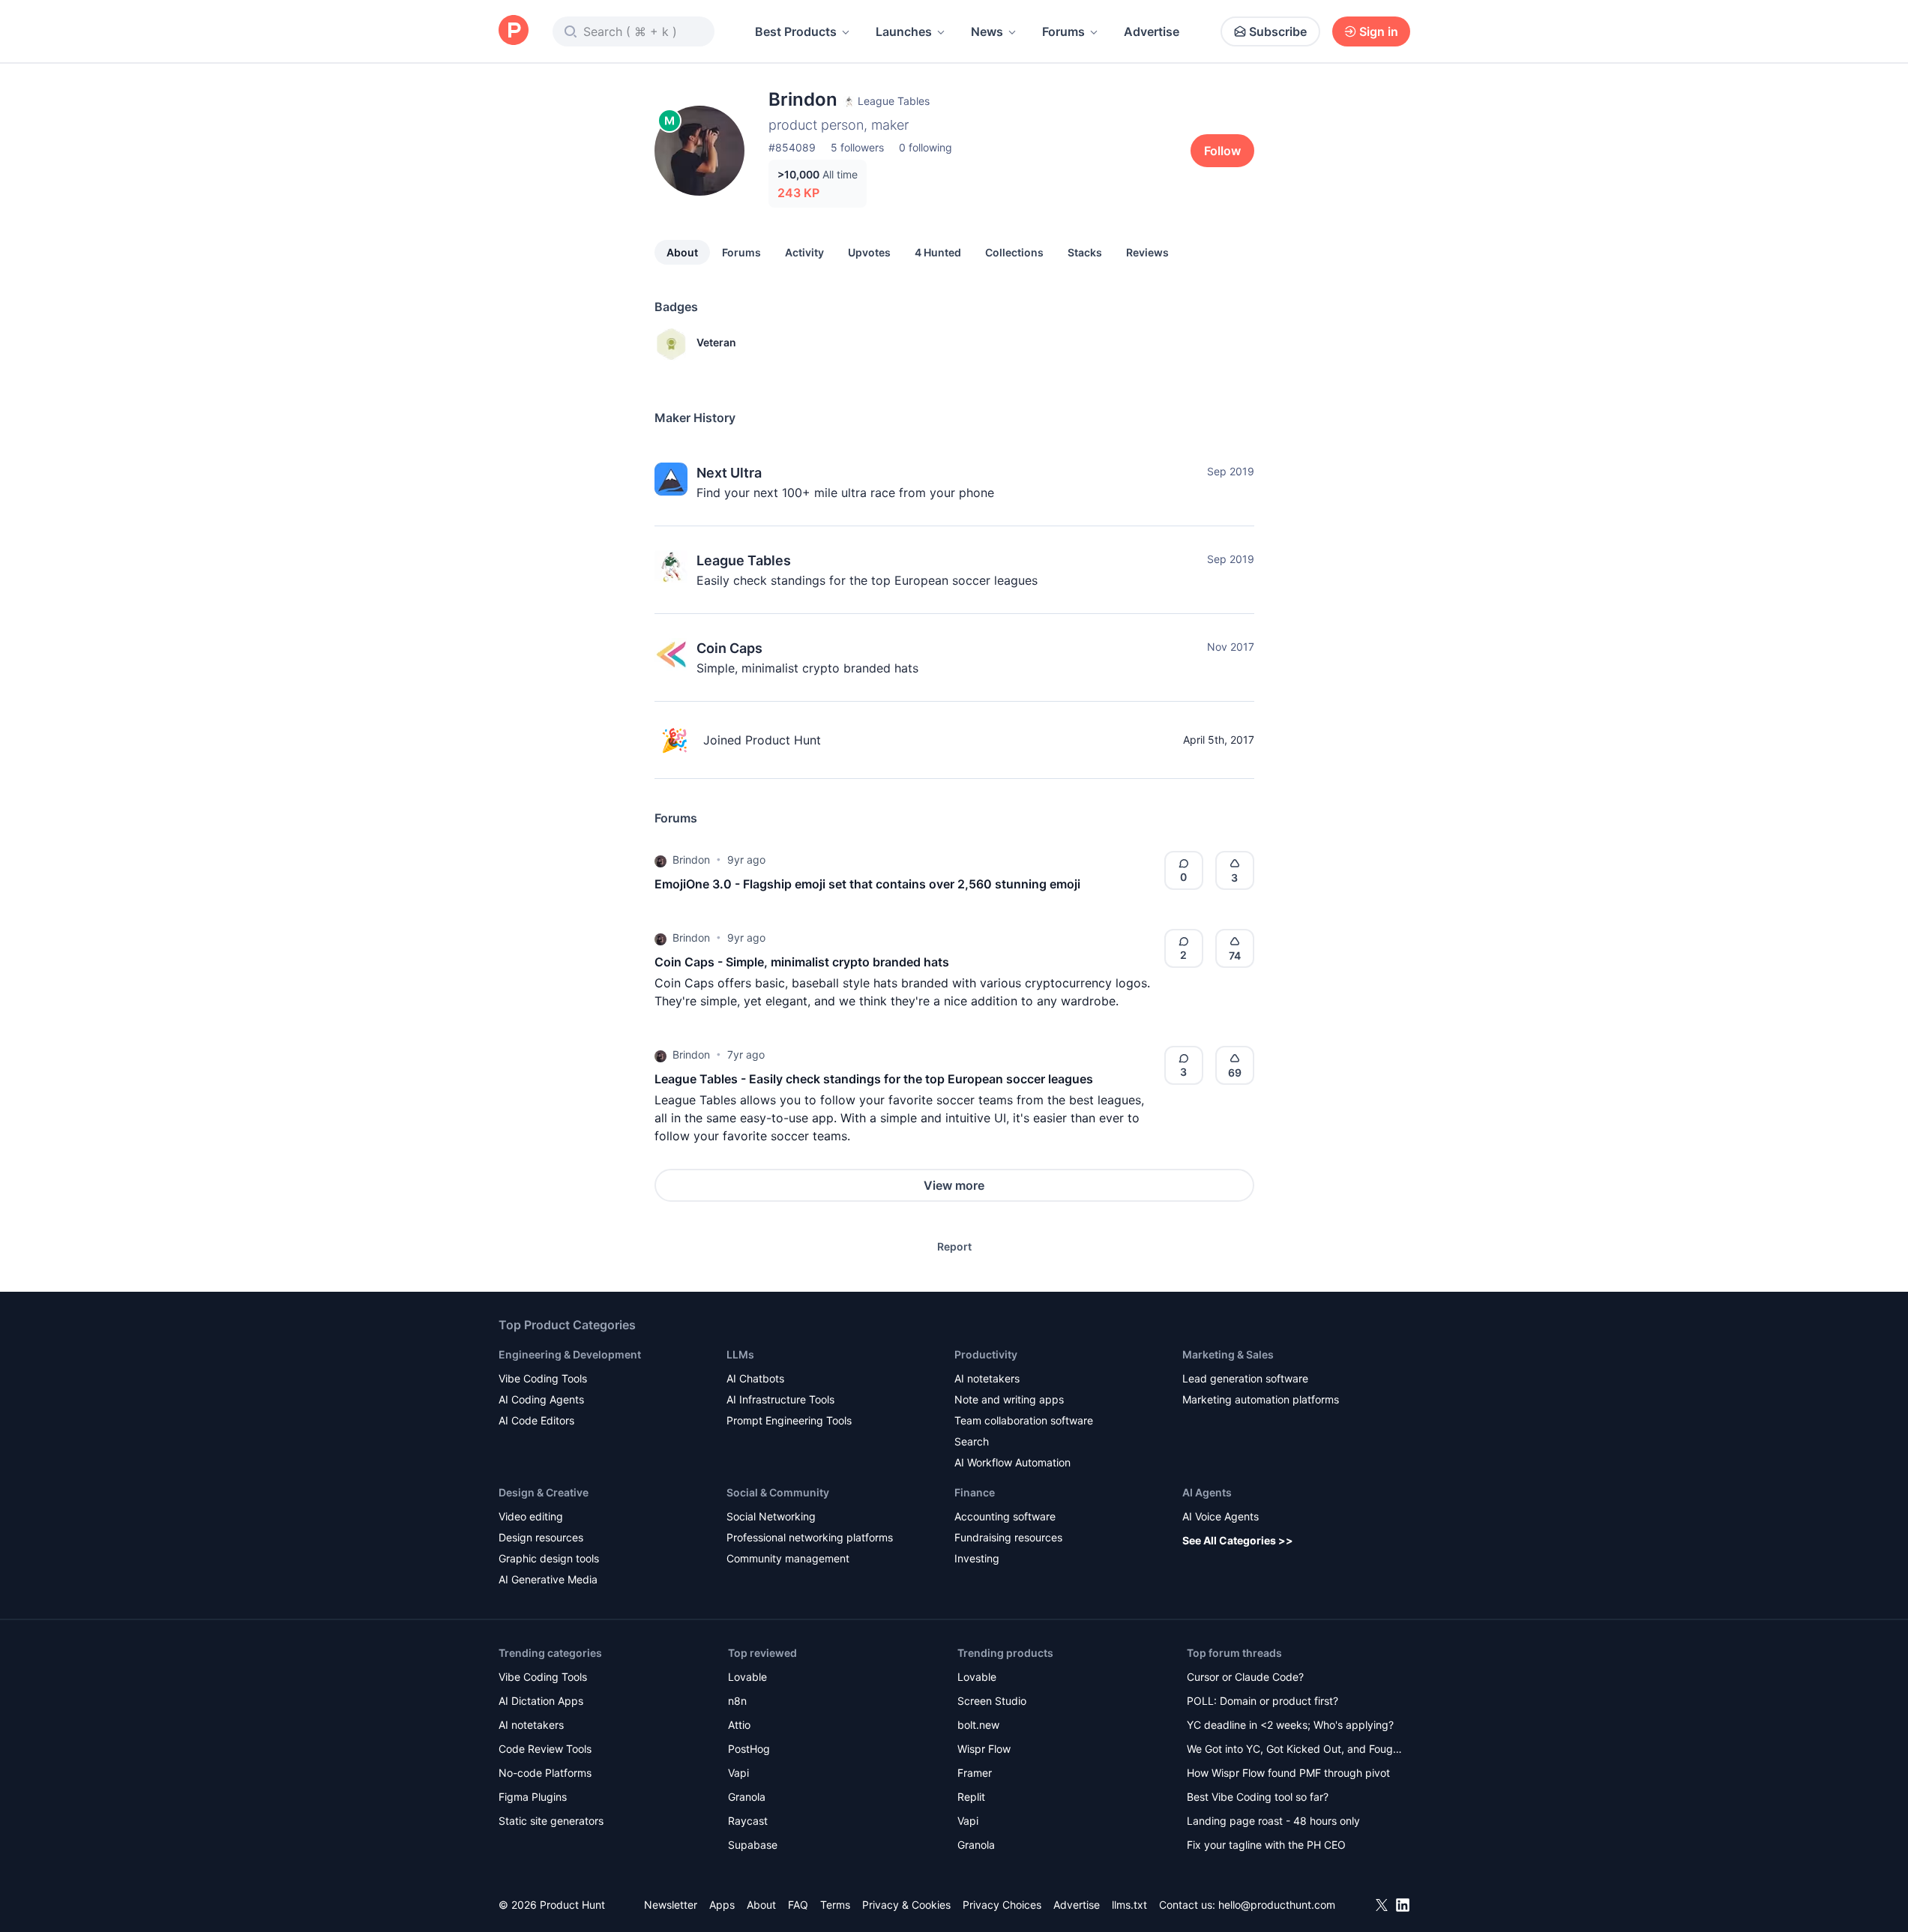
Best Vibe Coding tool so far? (1258, 1797)
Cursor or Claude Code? (1245, 1677)
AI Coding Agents (541, 1399)
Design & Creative (544, 1492)
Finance (975, 1492)
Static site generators (551, 1821)
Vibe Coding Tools (543, 1378)
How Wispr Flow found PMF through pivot (1288, 1773)
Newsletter (671, 1905)
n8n (737, 1701)
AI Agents (1207, 1492)
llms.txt (1129, 1905)
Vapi (738, 1773)
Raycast (748, 1821)
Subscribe (1278, 31)
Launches (904, 31)
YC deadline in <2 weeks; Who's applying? (1290, 1725)
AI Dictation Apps (541, 1701)
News (987, 31)
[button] (660, 860)
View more (954, 1185)
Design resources (541, 1537)
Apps (722, 1905)
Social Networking (771, 1516)
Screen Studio (992, 1701)
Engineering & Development (570, 1354)
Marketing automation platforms (1261, 1399)
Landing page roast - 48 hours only (1273, 1821)
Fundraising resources (1008, 1537)
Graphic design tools (549, 1558)
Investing (977, 1558)
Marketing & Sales (1228, 1354)
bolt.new (978, 1725)
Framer (975, 1773)
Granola (747, 1797)
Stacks (1085, 252)
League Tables (744, 560)
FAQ (798, 1905)
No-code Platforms (545, 1773)
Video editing (531, 1516)
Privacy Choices (1002, 1905)
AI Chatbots (755, 1378)
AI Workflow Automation (1012, 1462)
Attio (739, 1725)
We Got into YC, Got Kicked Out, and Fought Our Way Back (1295, 1750)
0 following (926, 147)
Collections (1014, 252)
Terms (835, 1905)
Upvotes (869, 252)
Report (954, 1246)
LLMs (740, 1354)
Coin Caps (729, 648)
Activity (804, 252)
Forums (1063, 31)
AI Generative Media (548, 1579)
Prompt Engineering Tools (789, 1420)
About (682, 252)
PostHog (749, 1749)
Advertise (1152, 31)
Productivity (986, 1354)
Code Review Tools (545, 1749)
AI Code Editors (536, 1420)
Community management (788, 1558)
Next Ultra (729, 473)
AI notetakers (987, 1378)
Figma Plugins (533, 1797)
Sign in (1379, 31)
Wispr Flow (984, 1749)
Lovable (747, 1677)
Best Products (796, 31)
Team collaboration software (1024, 1420)
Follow (1222, 151)
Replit (971, 1797)
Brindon (691, 860)
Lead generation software (1245, 1378)
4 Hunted (938, 252)
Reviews (1147, 252)
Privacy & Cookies (906, 1905)
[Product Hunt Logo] (514, 31)
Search (972, 1441)
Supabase (753, 1845)
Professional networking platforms (810, 1537)
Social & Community (778, 1492)
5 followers (857, 147)
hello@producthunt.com (1277, 1905)
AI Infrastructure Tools (780, 1399)
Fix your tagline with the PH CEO (1266, 1845)
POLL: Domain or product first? (1263, 1701)
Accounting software (1005, 1516)
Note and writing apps (1009, 1399)
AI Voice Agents (1221, 1516)
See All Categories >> (1238, 1540)
